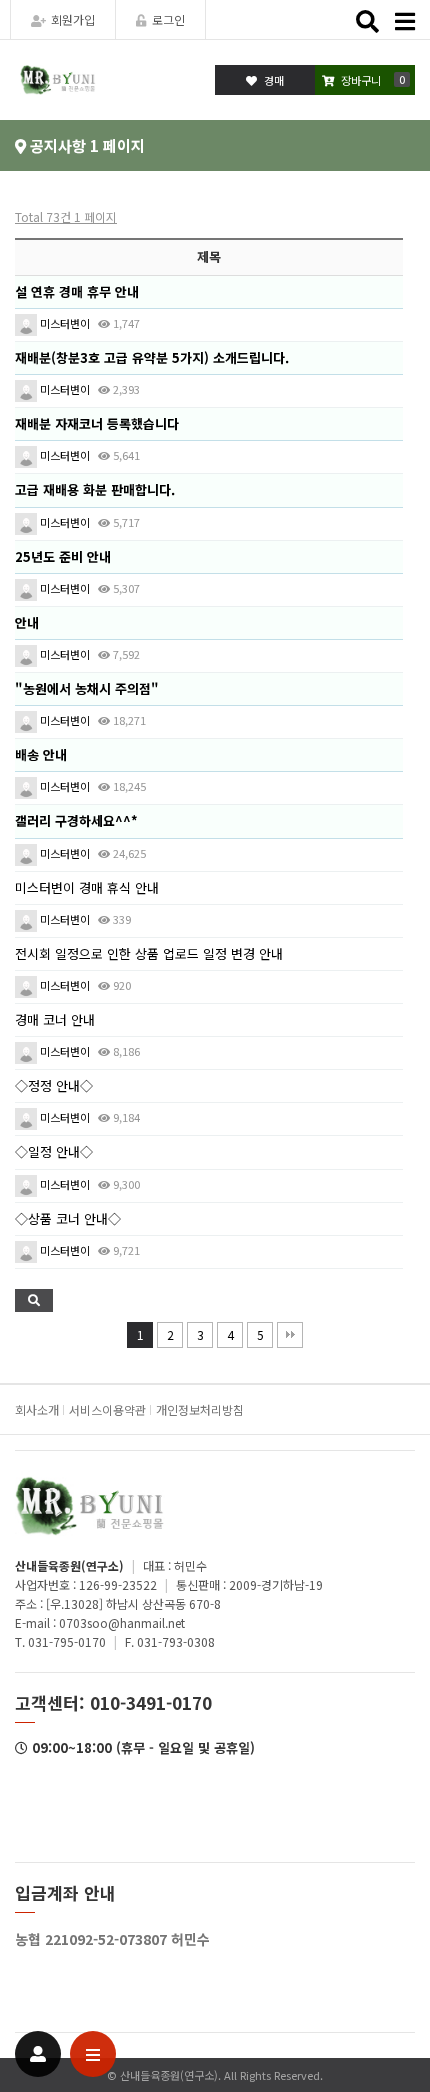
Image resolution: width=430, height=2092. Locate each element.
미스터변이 (63, 323)
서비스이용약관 (107, 1409)
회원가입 (73, 19)
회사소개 (37, 1409)
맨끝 (290, 1335)
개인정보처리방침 (200, 1409)
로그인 (168, 19)
